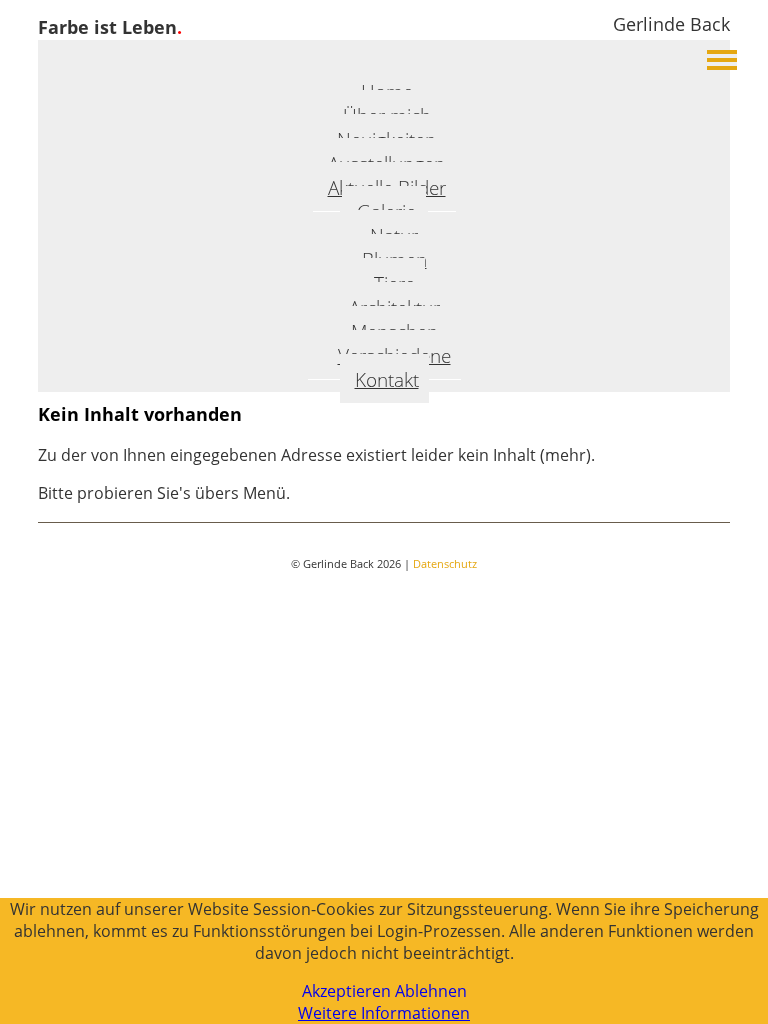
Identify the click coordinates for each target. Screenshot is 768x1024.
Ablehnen (431, 991)
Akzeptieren (346, 991)
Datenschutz (445, 563)
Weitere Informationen (384, 1013)
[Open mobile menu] (722, 60)
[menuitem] (384, 379)
